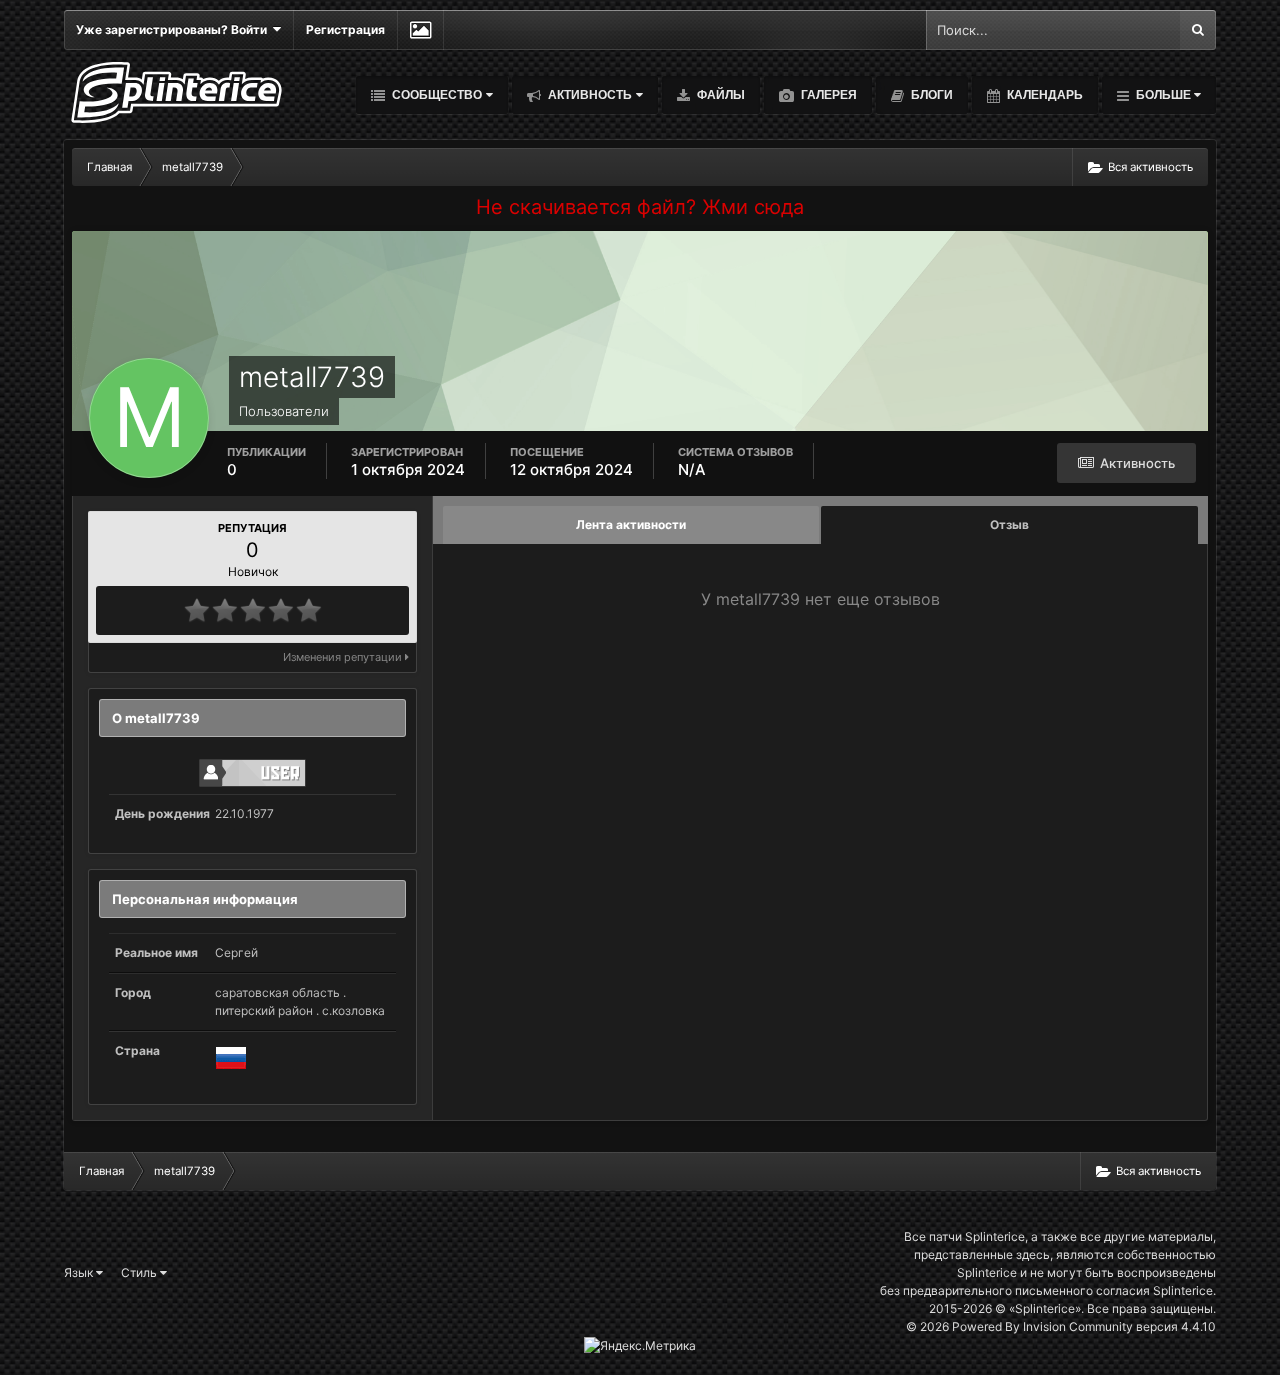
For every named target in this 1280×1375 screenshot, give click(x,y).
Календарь (1043, 95)
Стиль (140, 1272)
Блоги (930, 95)
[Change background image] (420, 30)
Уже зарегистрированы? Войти (174, 29)
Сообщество (435, 95)
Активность (588, 95)
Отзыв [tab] (1009, 524)
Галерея (827, 95)
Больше (1163, 95)
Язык (80, 1272)
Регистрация (345, 29)
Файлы (719, 95)
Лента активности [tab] (631, 524)
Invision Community (1078, 1326)
